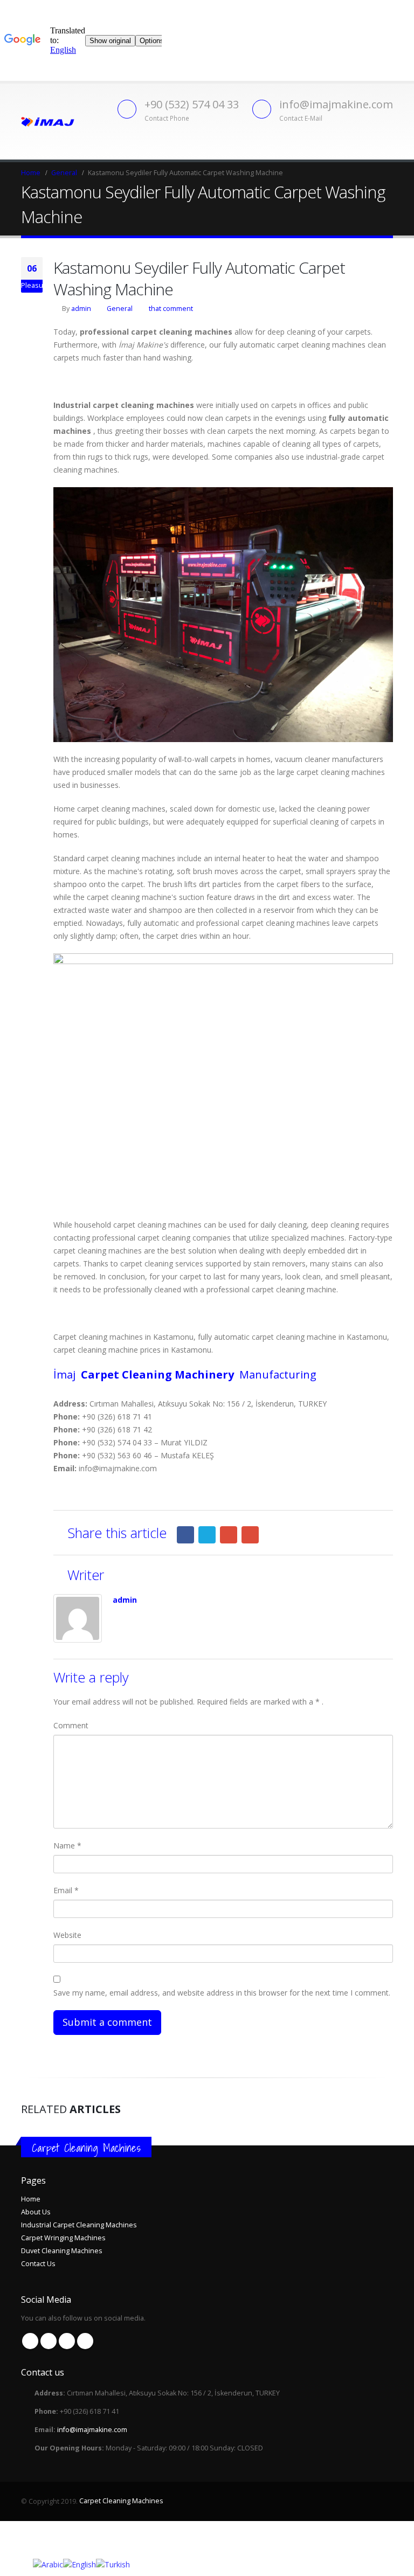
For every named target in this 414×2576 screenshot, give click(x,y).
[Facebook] (185, 1535)
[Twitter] (207, 1535)
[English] (80, 2564)
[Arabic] (48, 2564)
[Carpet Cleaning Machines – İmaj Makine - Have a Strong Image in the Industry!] (48, 121)
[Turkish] (113, 2564)
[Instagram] (85, 2341)
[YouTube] (67, 2341)
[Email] (250, 1535)
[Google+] (229, 1535)
